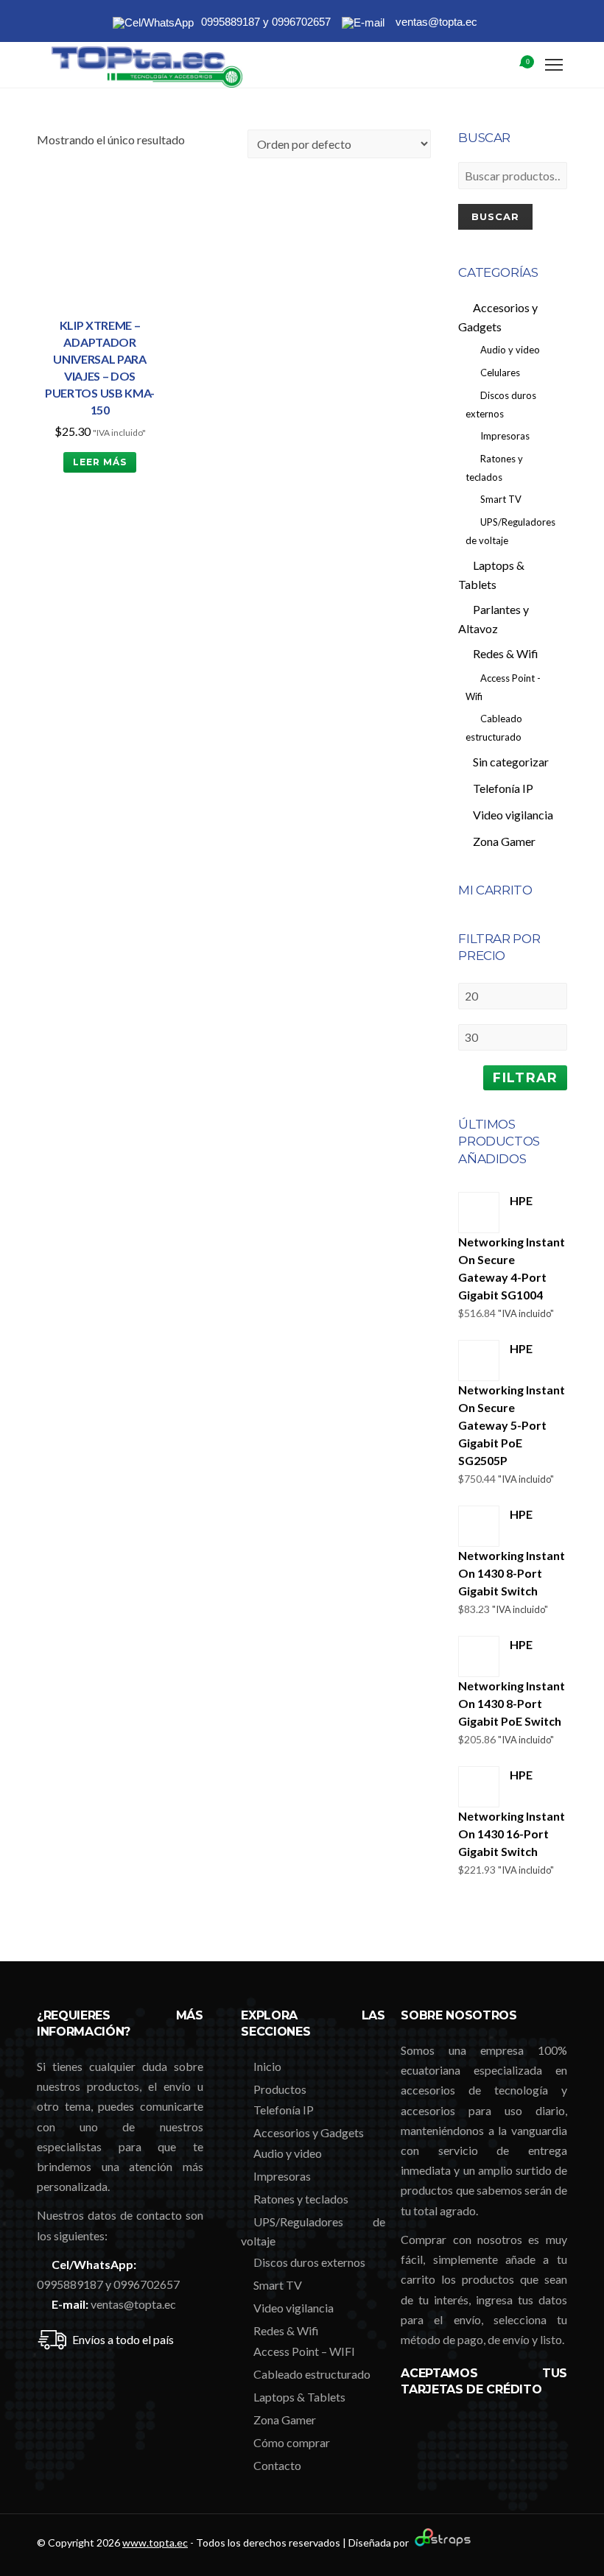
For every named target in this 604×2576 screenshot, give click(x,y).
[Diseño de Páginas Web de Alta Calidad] (441, 2543)
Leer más (100, 462)
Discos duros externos (309, 2262)
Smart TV (278, 2285)
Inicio (267, 2066)
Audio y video (288, 2153)
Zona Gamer (285, 2420)
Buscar (495, 216)
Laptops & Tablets (299, 2397)
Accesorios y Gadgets (309, 2132)
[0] (509, 66)
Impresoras (282, 2176)
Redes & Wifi (286, 2330)
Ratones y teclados (301, 2199)
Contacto (277, 2465)
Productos (280, 2089)
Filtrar (525, 1077)
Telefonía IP (284, 2110)
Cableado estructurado (312, 2374)
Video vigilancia (294, 2308)
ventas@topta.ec (133, 2304)
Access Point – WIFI (304, 2351)
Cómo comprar (292, 2442)
